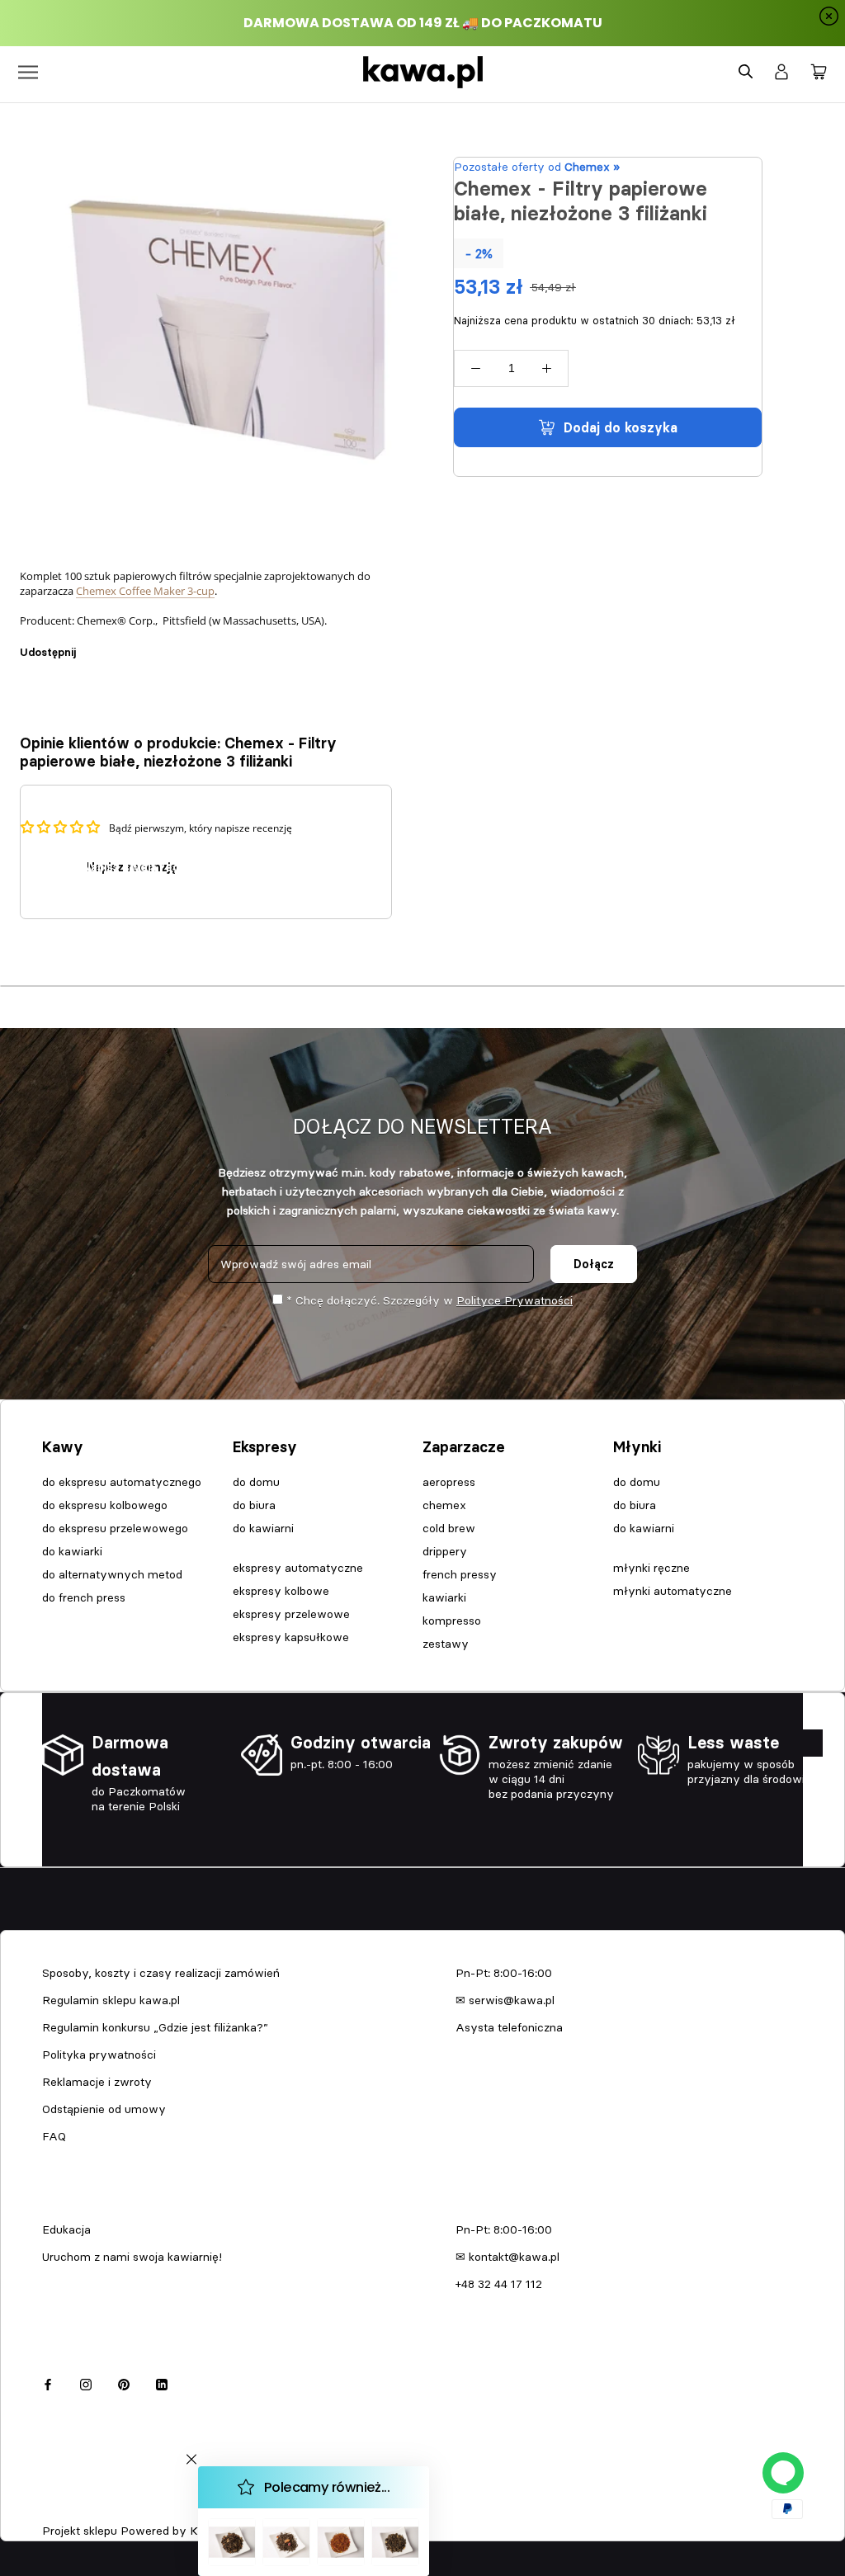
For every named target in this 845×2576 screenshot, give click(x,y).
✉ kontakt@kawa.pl (507, 2257)
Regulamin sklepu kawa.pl (111, 2000)
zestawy (446, 1644)
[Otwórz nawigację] (28, 72)
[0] (819, 73)
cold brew (449, 1528)
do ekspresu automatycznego (122, 1482)
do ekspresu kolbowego (105, 1505)
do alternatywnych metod (112, 1574)
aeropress (449, 1482)
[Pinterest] (135, 644)
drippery (445, 1551)
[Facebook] (92, 644)
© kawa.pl (65, 2509)
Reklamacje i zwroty (97, 2082)
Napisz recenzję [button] (132, 867)
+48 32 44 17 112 (499, 2284)
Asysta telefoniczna (509, 2027)
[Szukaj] (746, 72)
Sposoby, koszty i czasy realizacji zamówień (161, 1973)
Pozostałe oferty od (537, 167)
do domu (256, 1482)
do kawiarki (72, 1551)
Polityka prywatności (99, 2055)
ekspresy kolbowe (281, 1591)
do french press (84, 1597)
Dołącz (594, 1264)
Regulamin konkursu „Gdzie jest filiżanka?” (155, 2027)
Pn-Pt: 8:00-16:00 (504, 1973)
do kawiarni (263, 1528)
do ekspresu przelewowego (115, 1528)
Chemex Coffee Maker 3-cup (145, 591)
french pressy (460, 1574)
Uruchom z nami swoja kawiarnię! (132, 2257)
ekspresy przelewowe (291, 1614)
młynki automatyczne (673, 1591)
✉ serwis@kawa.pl (505, 2000)
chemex (444, 1505)
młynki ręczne (651, 1568)
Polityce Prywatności (515, 1300)
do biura (254, 1505)
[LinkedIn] (162, 2383)
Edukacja (66, 2229)
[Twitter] (113, 644)
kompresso (452, 1621)
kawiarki (444, 1597)
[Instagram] (86, 2383)
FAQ (54, 2136)
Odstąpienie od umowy (104, 2109)
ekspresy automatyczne (298, 1568)
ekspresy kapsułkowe (291, 1637)
